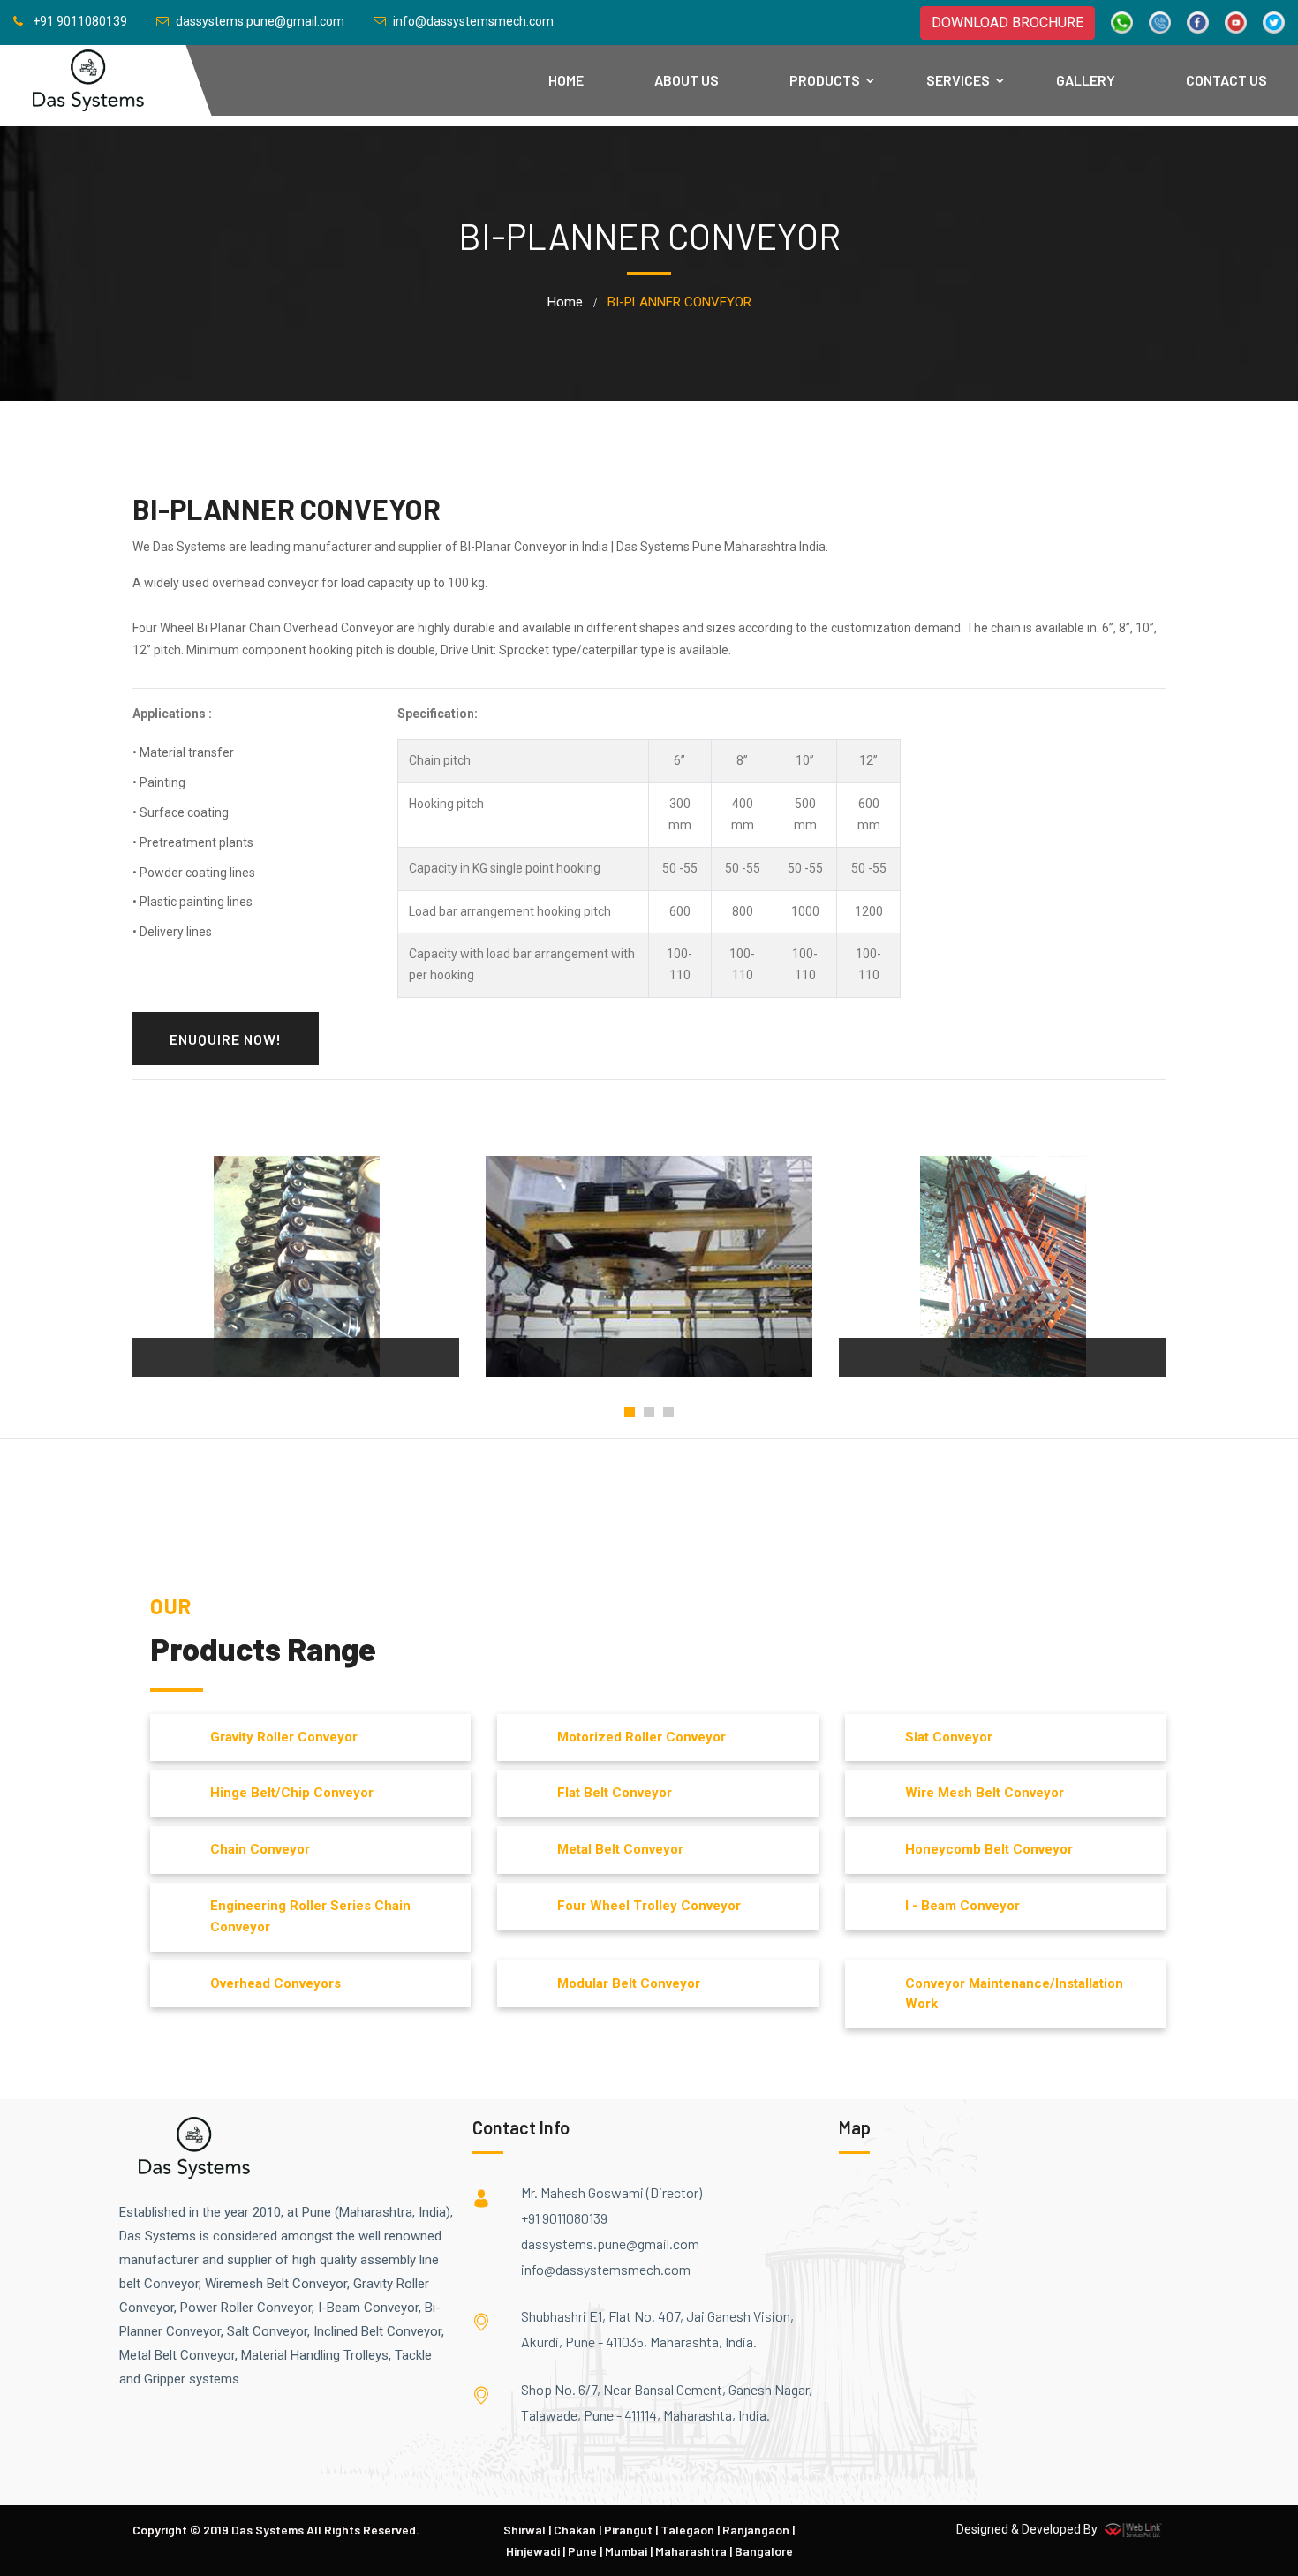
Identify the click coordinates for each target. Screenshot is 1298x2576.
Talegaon (687, 2530)
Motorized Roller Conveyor (641, 1737)
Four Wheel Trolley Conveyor (649, 1906)
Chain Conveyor (260, 1849)
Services (958, 80)
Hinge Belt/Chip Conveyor (292, 1793)
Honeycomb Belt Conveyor (989, 1849)
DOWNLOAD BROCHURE (1007, 23)
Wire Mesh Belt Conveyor (985, 1793)
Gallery (1086, 80)
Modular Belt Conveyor (629, 1983)
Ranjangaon (756, 2530)
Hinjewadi (533, 2551)
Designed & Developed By (1028, 2529)
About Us (687, 80)
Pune (582, 2551)
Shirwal (524, 2530)
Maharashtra (691, 2551)
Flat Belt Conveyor (615, 1793)
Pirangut (628, 2530)
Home (566, 80)
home (565, 302)
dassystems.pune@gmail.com (610, 2244)
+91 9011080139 (564, 2218)
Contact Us (1226, 80)
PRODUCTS (825, 80)
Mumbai (626, 2551)
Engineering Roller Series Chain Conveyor (310, 1916)
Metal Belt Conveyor (620, 1849)
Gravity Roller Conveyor (284, 1737)
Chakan (575, 2530)
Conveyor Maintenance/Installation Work (1014, 1994)
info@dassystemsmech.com (606, 2269)
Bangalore (764, 2551)
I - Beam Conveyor (962, 1906)
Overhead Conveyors (275, 1983)
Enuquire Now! (226, 1039)
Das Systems (268, 2530)
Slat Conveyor (949, 1737)
